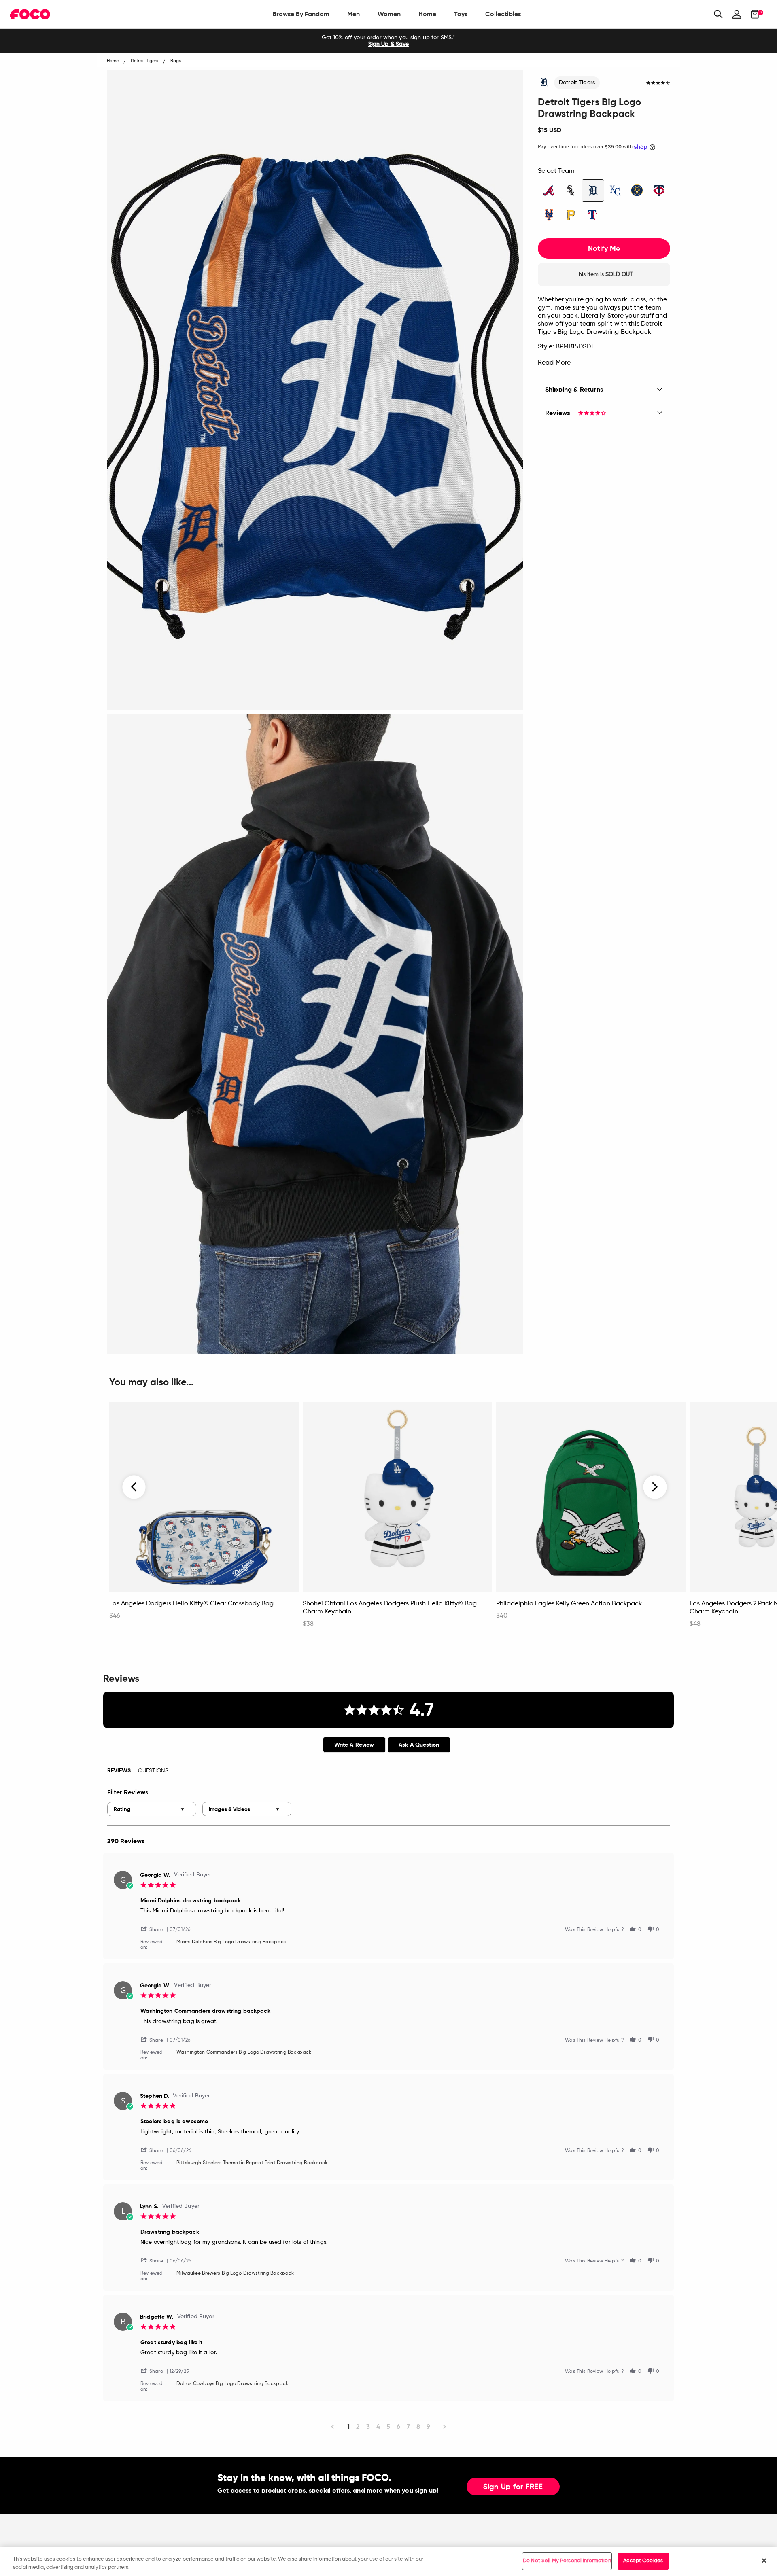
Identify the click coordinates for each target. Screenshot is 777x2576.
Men (353, 14)
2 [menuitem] (358, 2427)
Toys (461, 14)
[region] (388, 2562)
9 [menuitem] (428, 2427)
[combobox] (152, 1809)
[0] (753, 14)
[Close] (764, 2561)
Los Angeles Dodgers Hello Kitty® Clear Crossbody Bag (191, 1604)
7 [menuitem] (408, 2427)
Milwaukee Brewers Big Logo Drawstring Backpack (235, 2273)
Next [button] (655, 1487)
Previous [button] (134, 1487)
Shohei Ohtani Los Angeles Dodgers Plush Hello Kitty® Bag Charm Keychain (390, 1608)
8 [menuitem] (418, 2427)
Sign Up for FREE (513, 2487)
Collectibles (503, 14)
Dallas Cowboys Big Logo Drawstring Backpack (232, 2384)
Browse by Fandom (301, 14)
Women (389, 14)
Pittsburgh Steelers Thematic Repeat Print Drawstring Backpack (252, 2163)
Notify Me (604, 248)
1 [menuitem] (348, 2427)
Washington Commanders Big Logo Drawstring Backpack (244, 2052)
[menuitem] (301, 14)
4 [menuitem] (378, 2427)
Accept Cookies (643, 2561)
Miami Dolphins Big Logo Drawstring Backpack (231, 1942)
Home (427, 14)
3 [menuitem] (368, 2427)
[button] (155, 1929)
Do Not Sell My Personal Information (567, 2561)
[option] (388, 41)
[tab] (354, 1745)
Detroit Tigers (577, 83)
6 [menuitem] (398, 2427)
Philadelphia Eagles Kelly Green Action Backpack (569, 1604)
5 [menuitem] (388, 2427)
